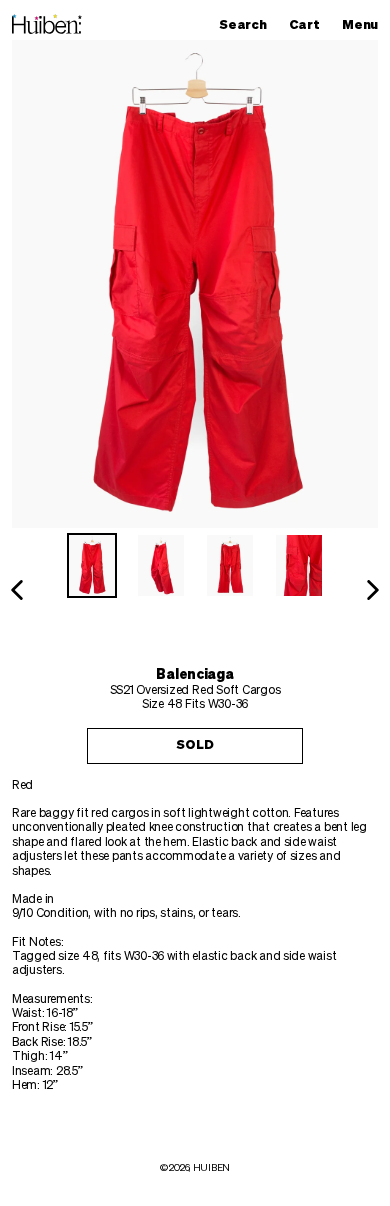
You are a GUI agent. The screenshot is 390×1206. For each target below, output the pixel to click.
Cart (309, 25)
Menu (365, 25)
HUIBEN (211, 1168)
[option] (92, 565)
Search (247, 25)
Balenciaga (194, 675)
